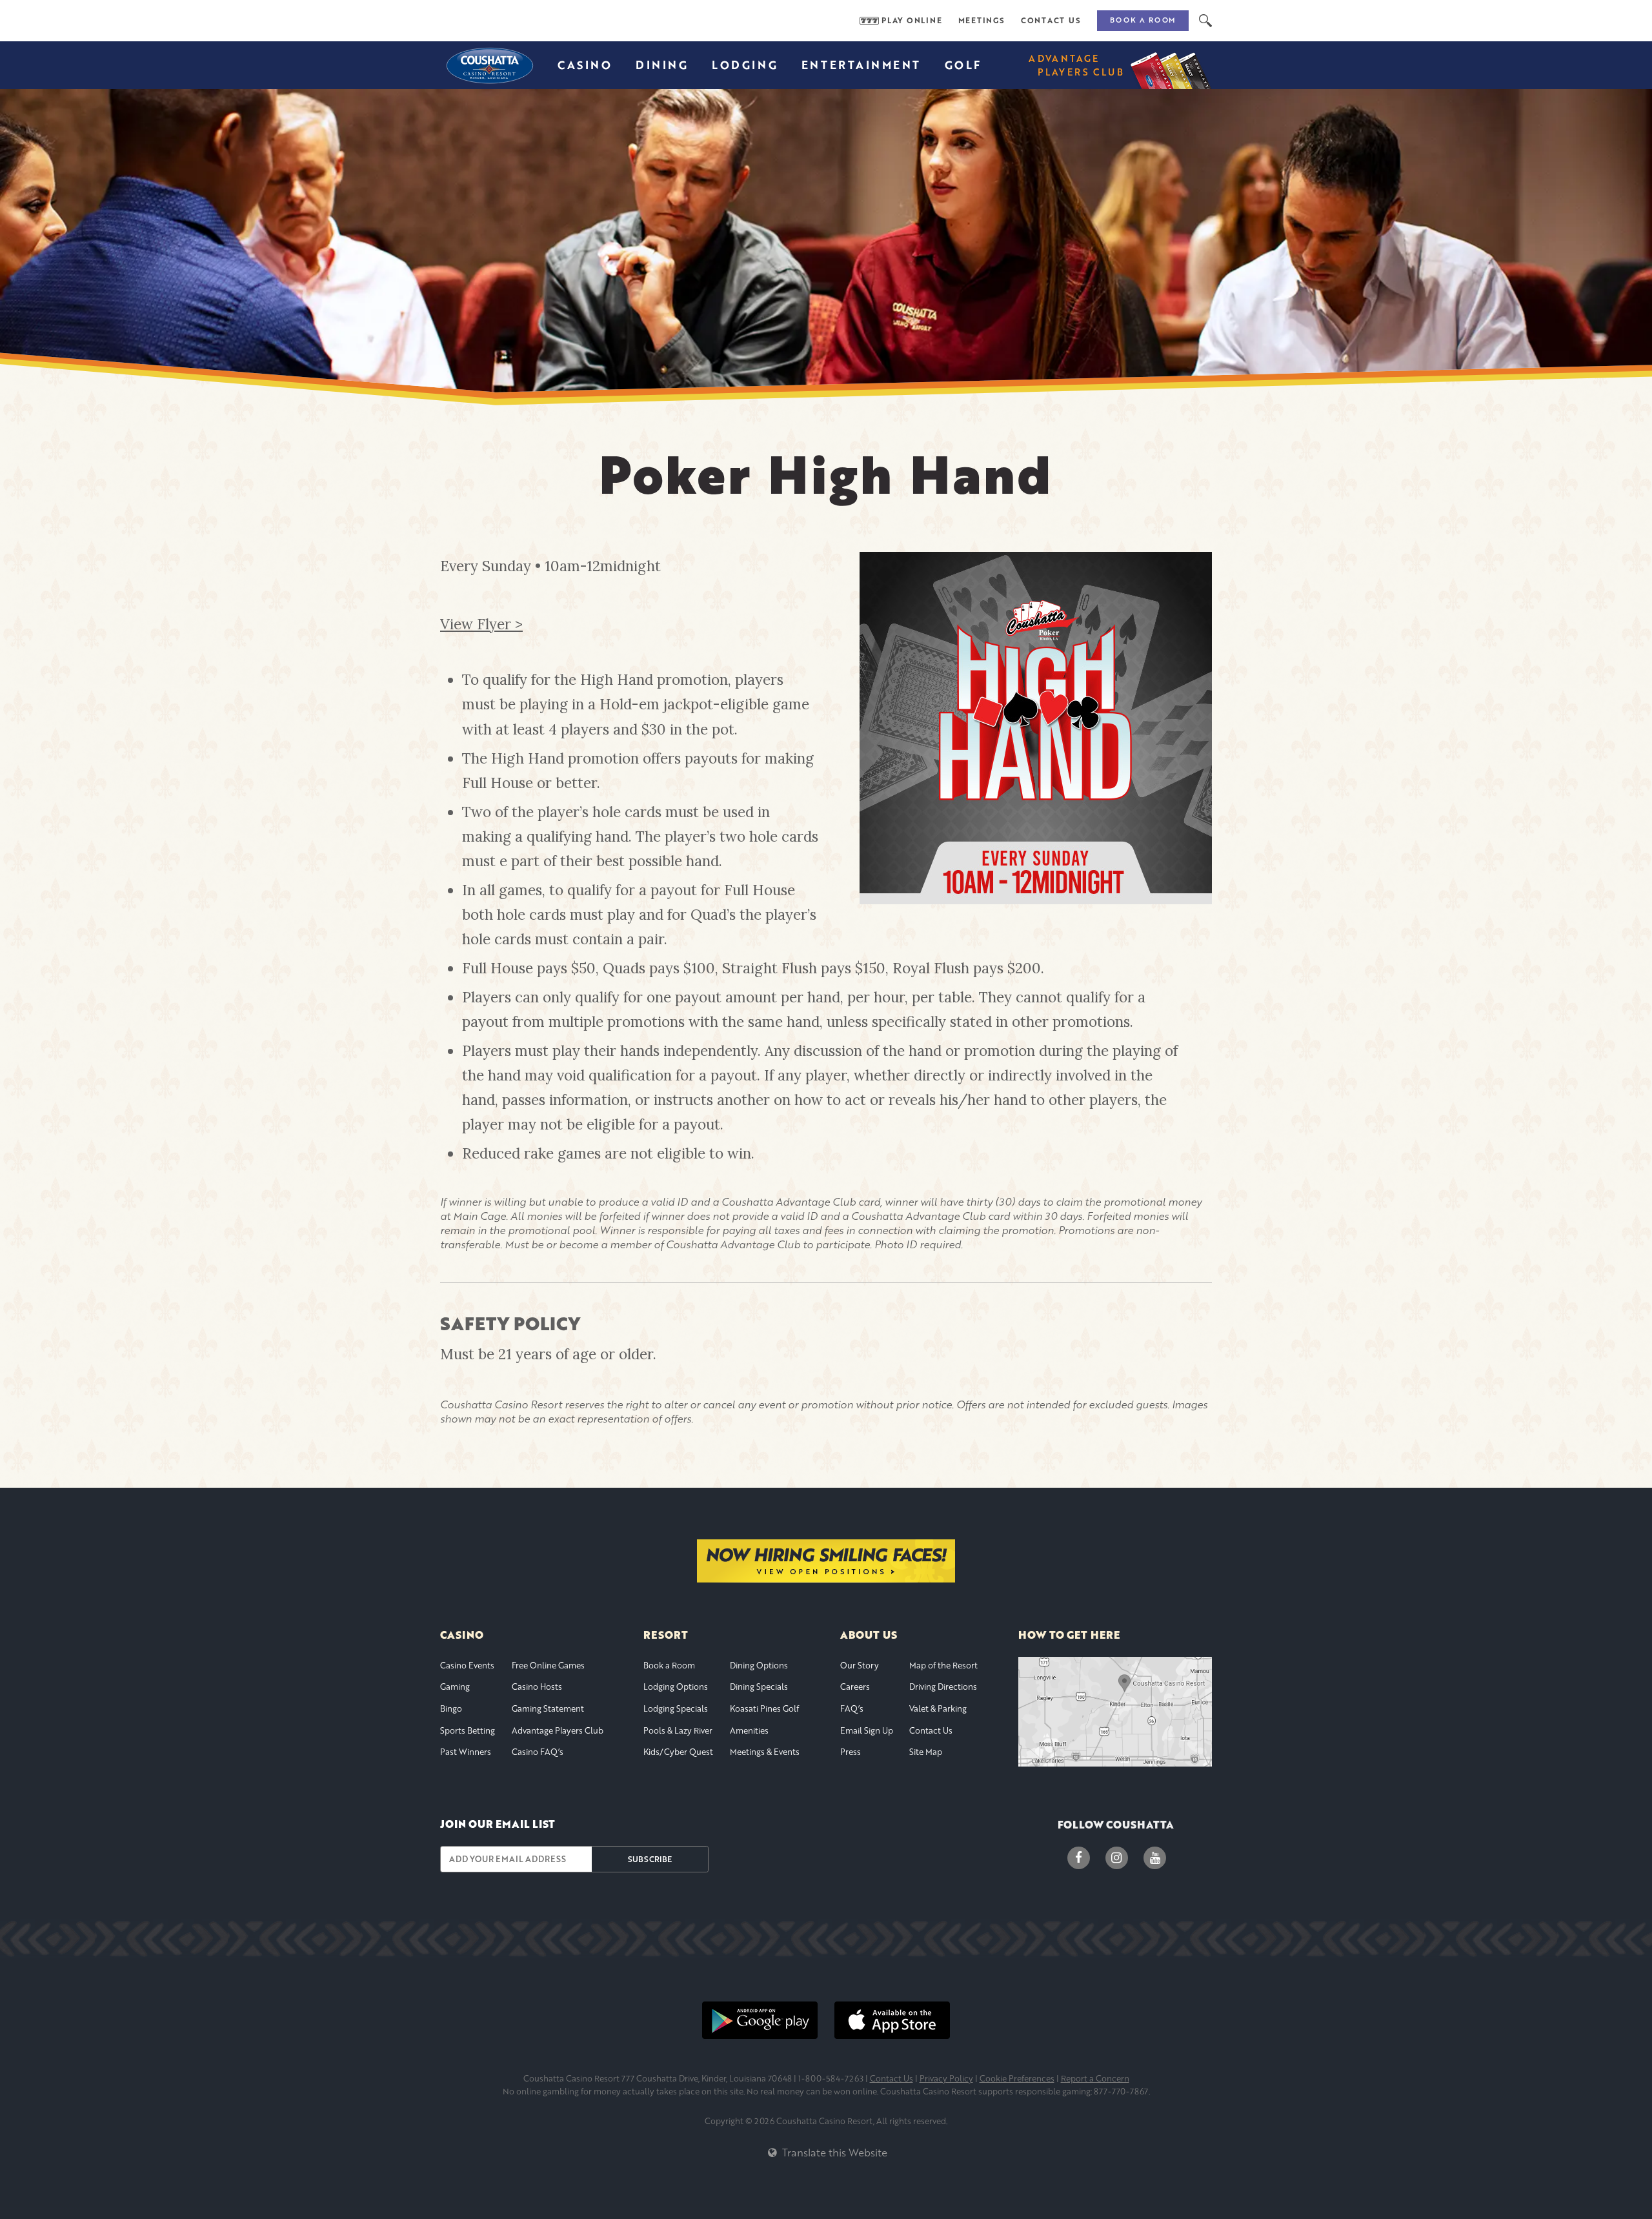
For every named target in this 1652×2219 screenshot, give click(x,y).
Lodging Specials (676, 1708)
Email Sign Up (867, 1730)
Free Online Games (548, 1665)
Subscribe (650, 1859)
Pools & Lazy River (678, 1730)
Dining (662, 65)
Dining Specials (759, 1687)
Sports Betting (468, 1730)
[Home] (489, 65)
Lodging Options (676, 1687)
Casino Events (467, 1665)
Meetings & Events (765, 1752)
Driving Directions (943, 1687)
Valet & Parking (938, 1708)
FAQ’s (852, 1708)
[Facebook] (1079, 1858)
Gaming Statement (548, 1708)
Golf (963, 65)
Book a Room (1143, 20)
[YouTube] (1155, 1858)
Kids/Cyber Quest (678, 1752)
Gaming (455, 1687)
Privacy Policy (946, 2078)
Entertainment (861, 65)
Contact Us (1051, 21)
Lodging (745, 65)
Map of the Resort (943, 1665)
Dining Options (759, 1665)
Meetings (982, 21)
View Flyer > (481, 624)
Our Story (860, 1665)
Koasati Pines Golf (764, 1708)
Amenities (749, 1730)
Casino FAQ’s (538, 1752)
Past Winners (466, 1752)
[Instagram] (1117, 1858)
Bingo (451, 1708)
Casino (585, 65)
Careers (855, 1687)
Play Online (912, 21)
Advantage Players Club (558, 1730)
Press (851, 1752)
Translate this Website (833, 2152)
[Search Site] (1205, 21)
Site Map (926, 1752)
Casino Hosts (537, 1687)
